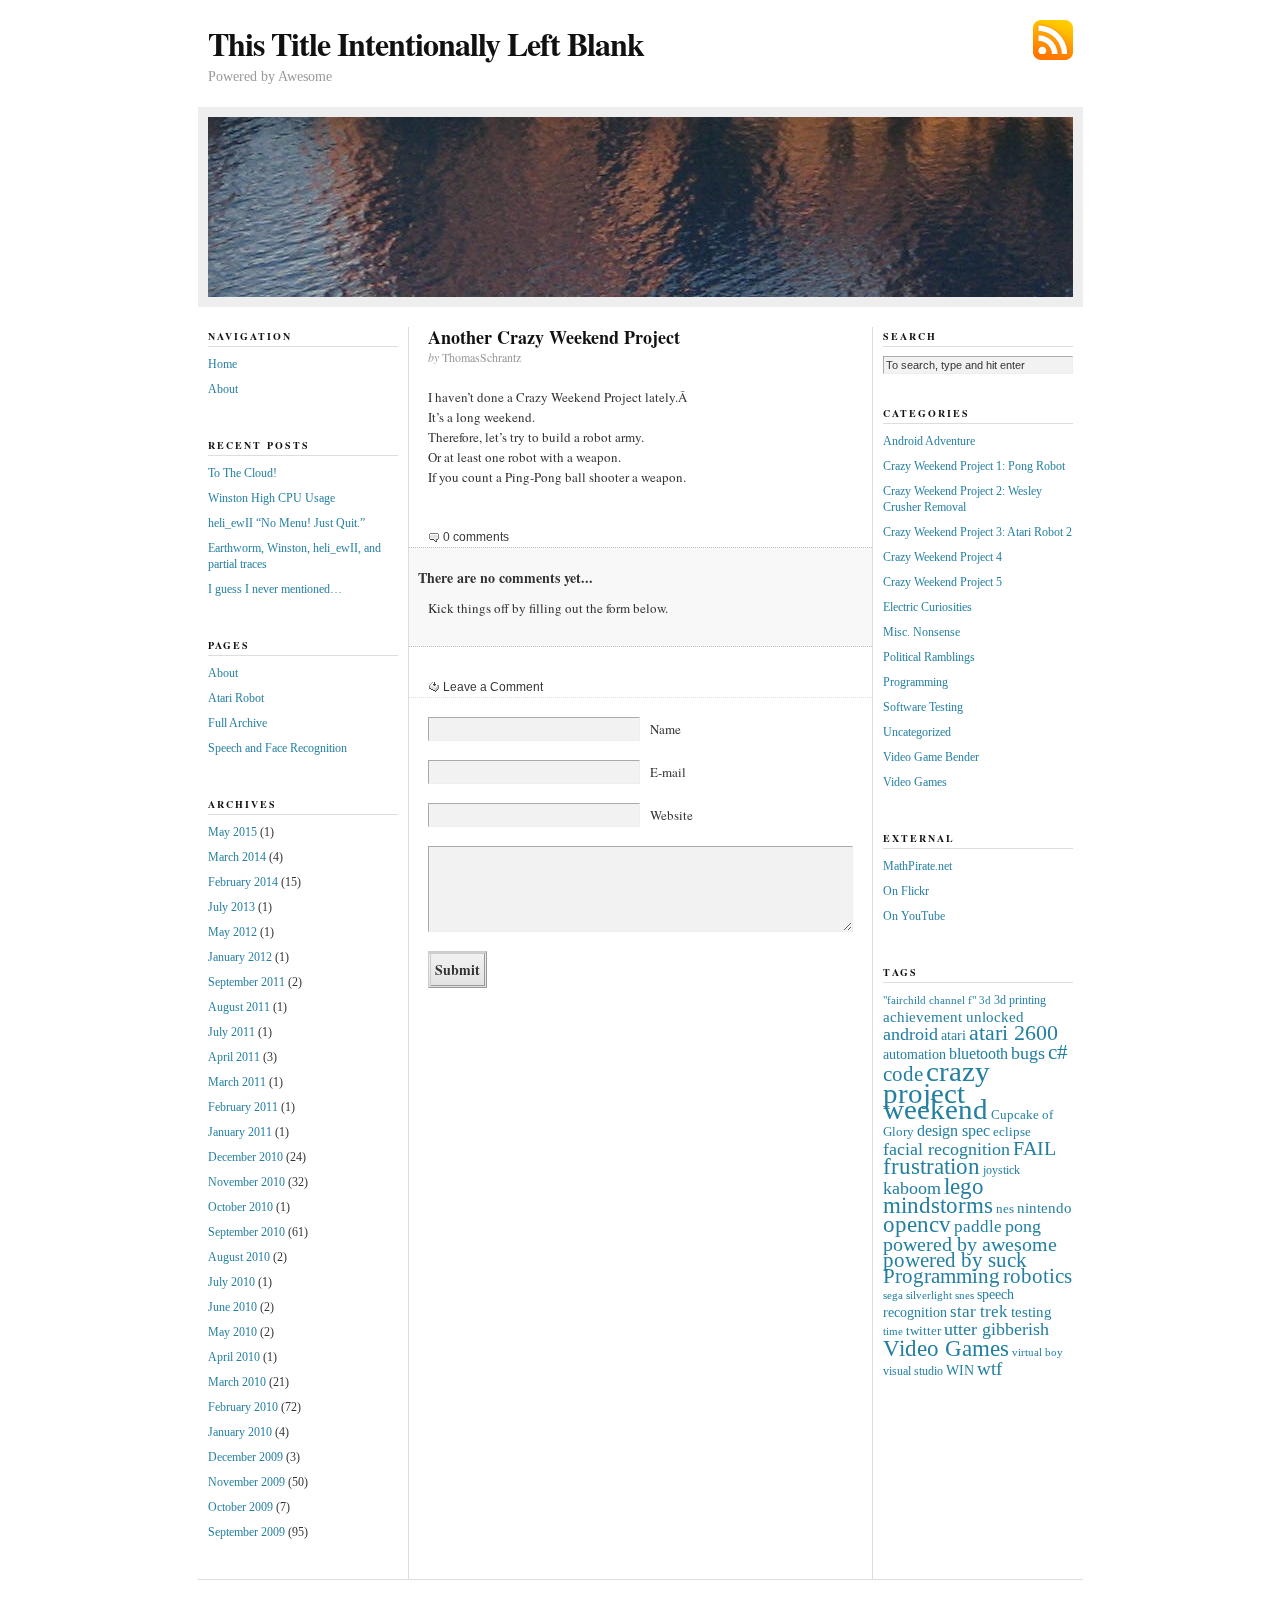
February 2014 (243, 882)
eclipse (1012, 1131)
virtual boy (1037, 1352)
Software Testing (923, 707)
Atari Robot (236, 698)
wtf (989, 1368)
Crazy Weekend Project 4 (942, 557)
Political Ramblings (929, 657)
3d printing (1020, 1000)
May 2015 (232, 832)
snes (964, 1295)
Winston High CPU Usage (271, 498)
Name (665, 729)
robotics (1037, 1276)
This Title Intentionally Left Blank (426, 43)
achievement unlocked (953, 1016)
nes (1005, 1208)
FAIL (1034, 1148)
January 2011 (240, 1132)
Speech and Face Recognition (277, 748)
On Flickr (906, 891)
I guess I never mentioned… (275, 589)
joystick (1001, 1170)
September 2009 (246, 1532)
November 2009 (246, 1482)
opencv (917, 1224)
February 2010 (243, 1407)
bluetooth (978, 1053)
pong (1023, 1226)
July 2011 (231, 1032)
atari (953, 1035)
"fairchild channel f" (929, 1000)
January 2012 (240, 957)
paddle (978, 1226)
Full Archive (237, 723)
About (223, 389)
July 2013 (231, 907)
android (910, 1034)
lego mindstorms (938, 1196)
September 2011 (246, 982)
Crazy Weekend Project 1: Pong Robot (974, 466)
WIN (960, 1370)
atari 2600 (1013, 1033)
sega (893, 1295)
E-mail (668, 772)
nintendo (1044, 1207)
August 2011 (239, 1007)
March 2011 (237, 1082)
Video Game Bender (931, 757)
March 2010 (237, 1382)
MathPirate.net (917, 866)
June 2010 (232, 1307)
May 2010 (232, 1332)
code (903, 1074)
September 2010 (246, 1232)
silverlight (929, 1295)
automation (914, 1054)
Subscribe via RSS (1053, 40)
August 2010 (239, 1257)
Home (222, 364)
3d (985, 1000)
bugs (1028, 1053)
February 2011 (243, 1107)
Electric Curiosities (927, 607)
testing (1031, 1311)
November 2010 (246, 1182)
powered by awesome (970, 1244)
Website (671, 815)
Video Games (915, 782)
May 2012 (232, 932)
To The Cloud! (242, 473)
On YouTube (914, 916)
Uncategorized (917, 732)
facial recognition (946, 1149)
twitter (923, 1330)
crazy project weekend (936, 1090)
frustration (931, 1166)
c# (1058, 1052)
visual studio (913, 1371)
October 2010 (240, 1207)
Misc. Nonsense (921, 632)
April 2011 (234, 1057)
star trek (979, 1311)
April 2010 (234, 1357)
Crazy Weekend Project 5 (942, 582)
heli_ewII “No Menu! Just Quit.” (286, 523)
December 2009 (245, 1457)
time (893, 1331)
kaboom (912, 1188)
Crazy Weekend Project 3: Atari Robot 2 (977, 532)
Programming (915, 682)
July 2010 (231, 1282)
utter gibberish (996, 1329)
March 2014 (237, 857)
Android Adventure (929, 441)
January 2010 (240, 1432)
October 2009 (240, 1507)
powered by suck (955, 1260)
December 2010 (245, 1157)
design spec (953, 1130)
